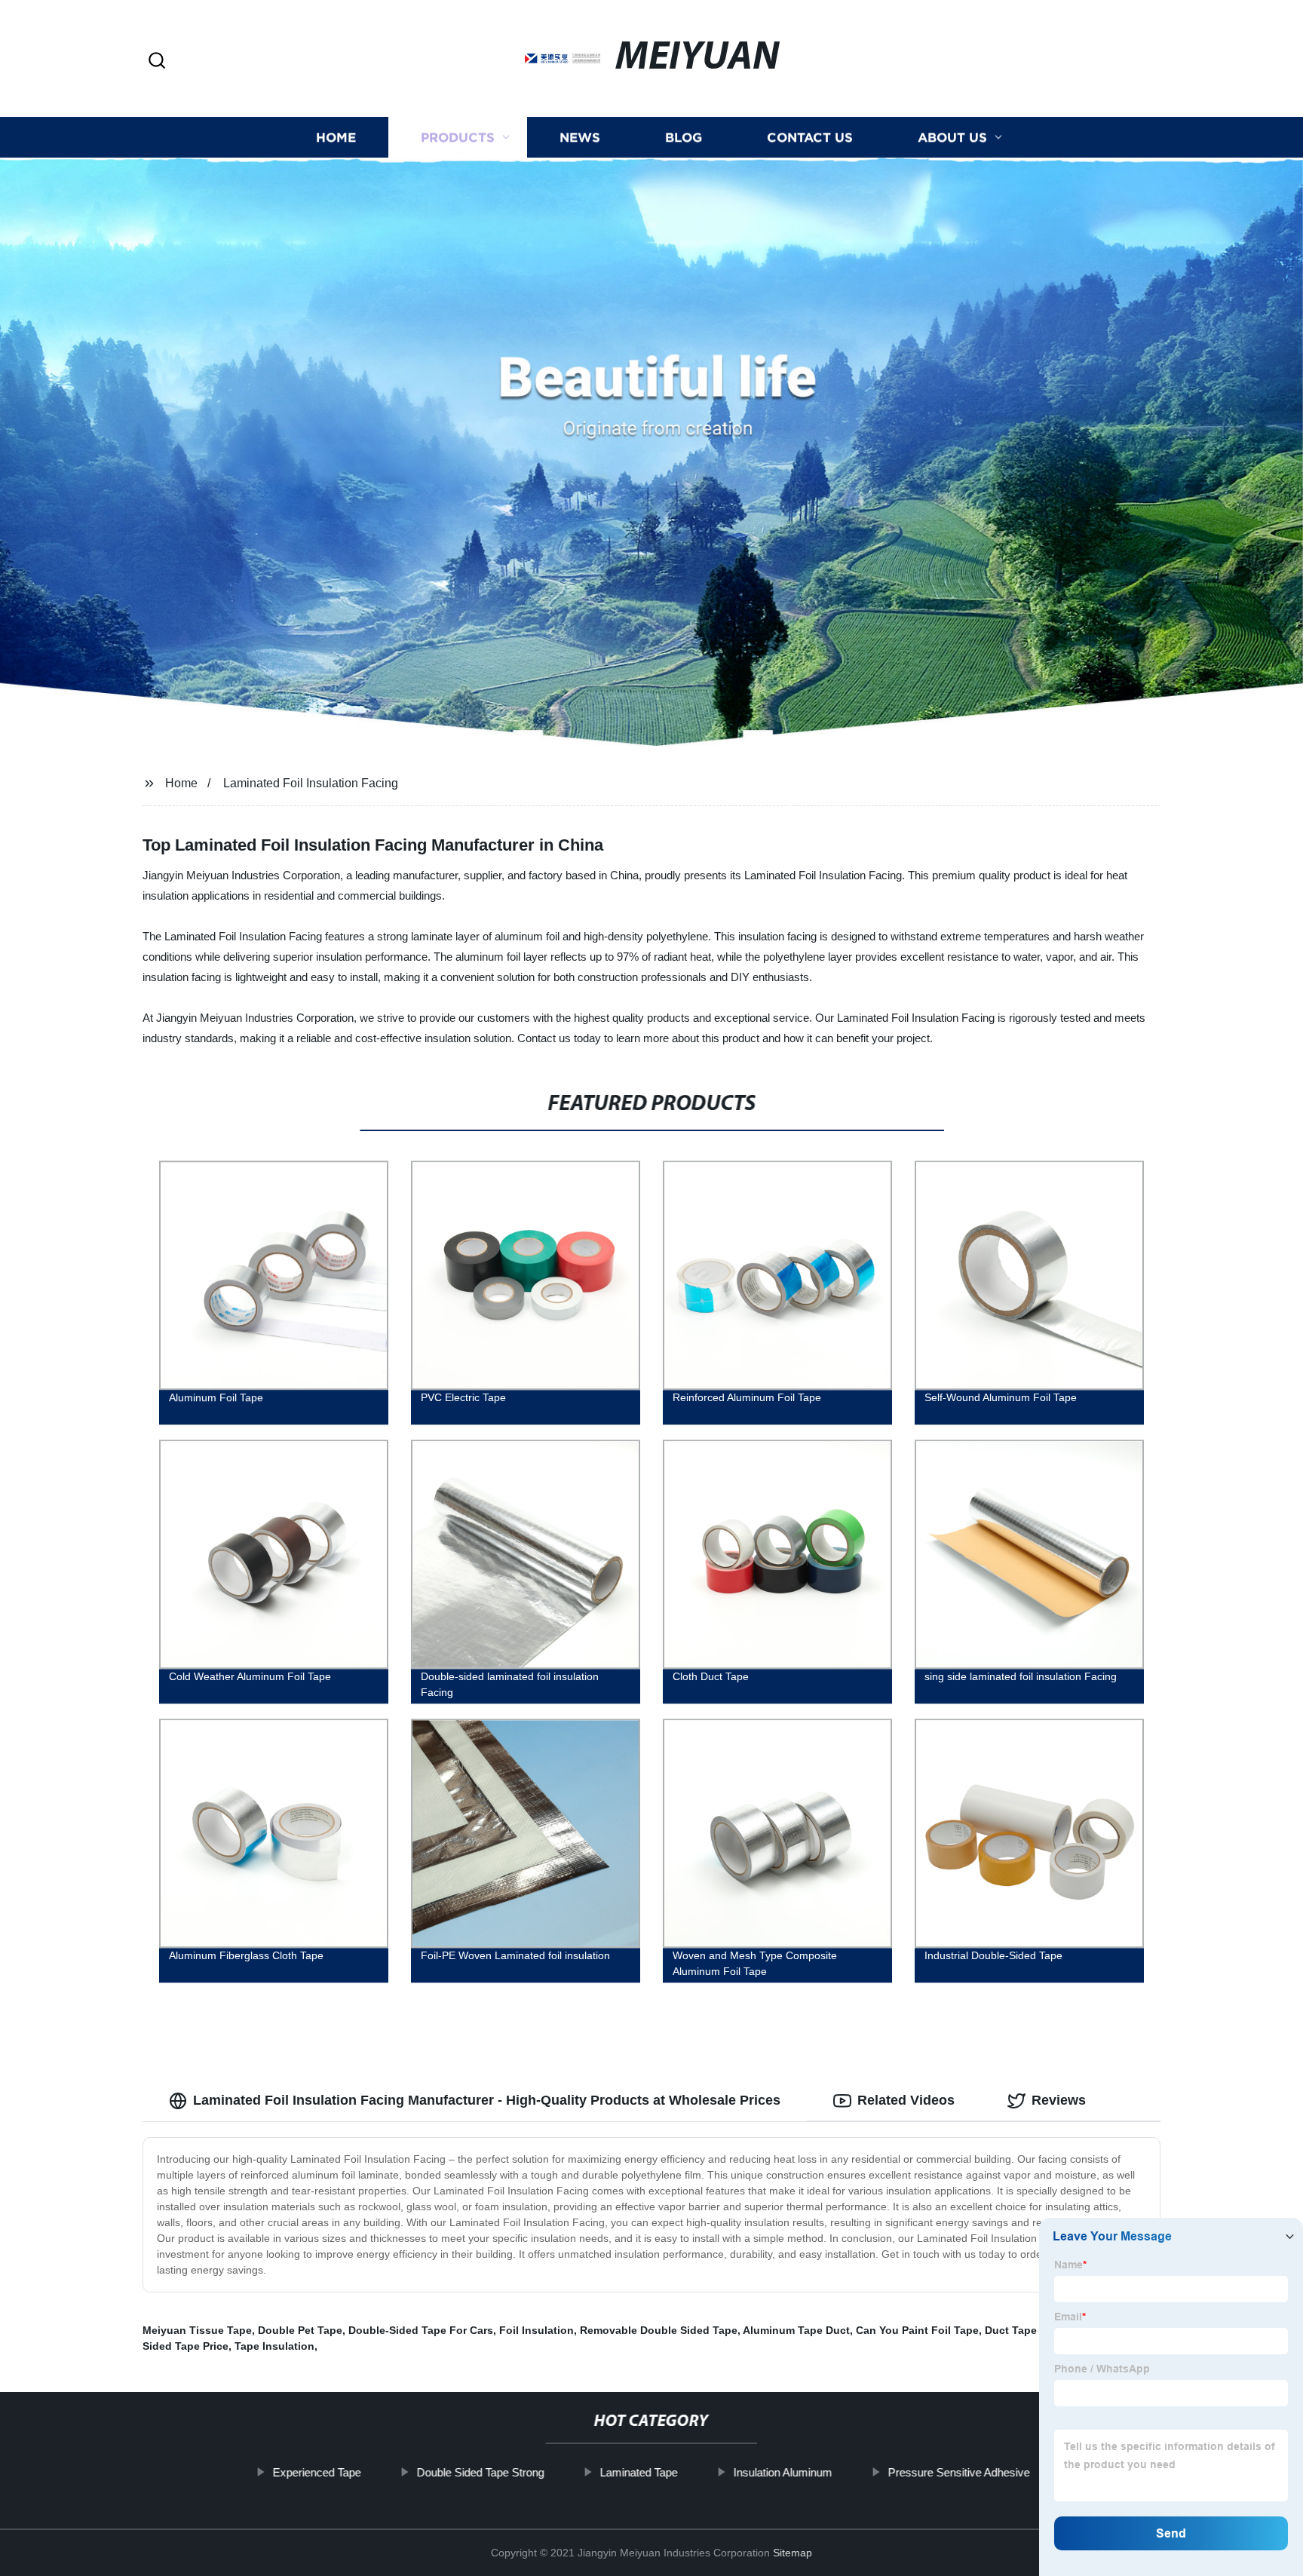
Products (458, 138)
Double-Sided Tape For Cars (421, 2330)
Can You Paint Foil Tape (917, 2330)
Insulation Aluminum (783, 2472)
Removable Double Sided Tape (659, 2330)
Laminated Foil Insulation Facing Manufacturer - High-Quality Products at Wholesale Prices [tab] (487, 2100)
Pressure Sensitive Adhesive (959, 2472)
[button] (157, 61)
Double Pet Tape (300, 2330)
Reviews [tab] (1059, 2100)
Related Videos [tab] (906, 2100)
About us (952, 138)
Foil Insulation (537, 2330)
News (580, 138)
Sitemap (793, 2553)
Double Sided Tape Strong (481, 2472)
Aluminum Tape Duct (796, 2330)
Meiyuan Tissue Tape (197, 2330)
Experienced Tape (317, 2472)
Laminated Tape (639, 2472)
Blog (684, 138)
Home (336, 138)
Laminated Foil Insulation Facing (311, 783)
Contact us (810, 138)
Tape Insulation (274, 2346)
